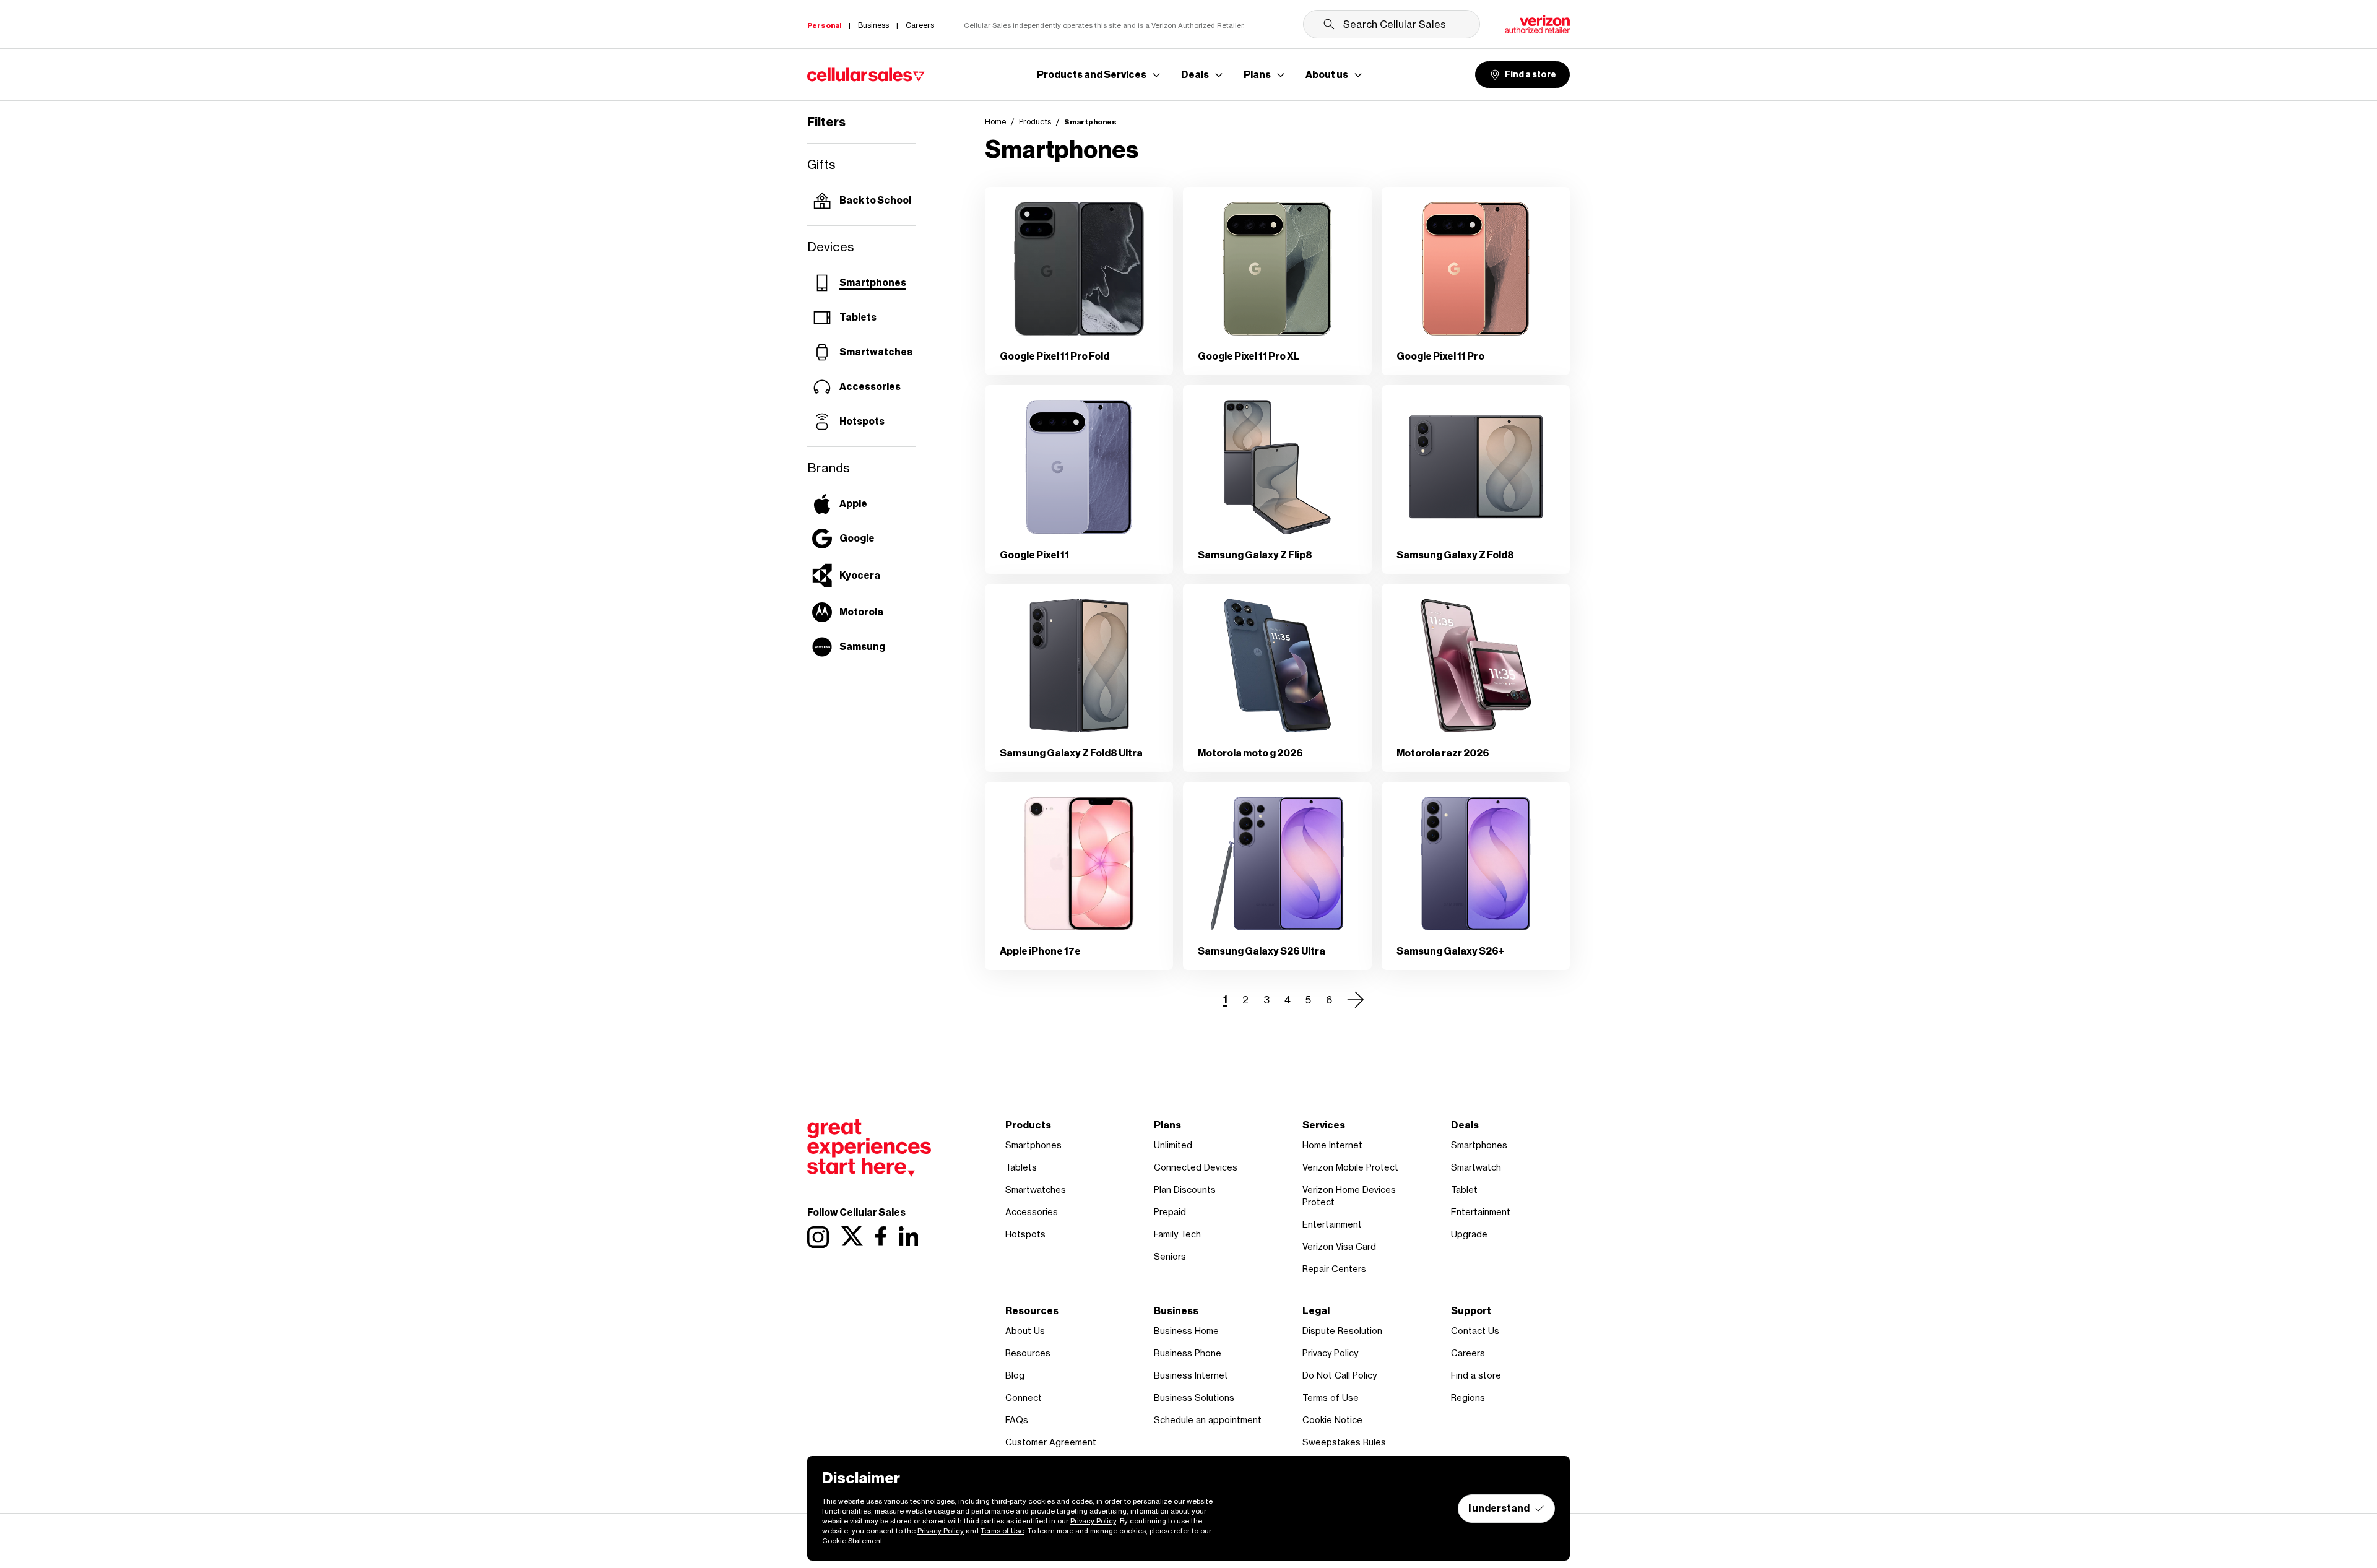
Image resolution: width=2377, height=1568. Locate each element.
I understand (1499, 1508)
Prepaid (1170, 1212)
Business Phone (1188, 1353)
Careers (1468, 1353)
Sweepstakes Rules (1344, 1442)
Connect (1024, 1397)
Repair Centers (1334, 1269)
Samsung (862, 647)
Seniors (1170, 1256)
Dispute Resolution (1342, 1331)
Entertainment (1332, 1224)
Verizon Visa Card (1339, 1246)
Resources (1028, 1353)
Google (857, 538)
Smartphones (873, 283)
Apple (853, 504)
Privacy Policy (1330, 1353)
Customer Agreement (1051, 1442)
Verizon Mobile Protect (1350, 1167)
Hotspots (862, 421)
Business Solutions (1194, 1397)
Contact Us (1475, 1331)
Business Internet (1191, 1375)
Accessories (870, 387)
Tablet (1464, 1189)
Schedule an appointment (1208, 1420)
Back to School (875, 200)
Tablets (858, 317)
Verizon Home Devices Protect (1349, 1196)
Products (1035, 122)
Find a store (1531, 75)
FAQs (1017, 1420)
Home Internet (1332, 1145)
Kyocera (860, 575)
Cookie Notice (1332, 1420)
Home (995, 122)
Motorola (861, 612)
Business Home (1186, 1331)
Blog (1015, 1375)
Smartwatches (876, 352)
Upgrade (1469, 1234)
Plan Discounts (1185, 1189)
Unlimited (1173, 1145)
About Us (1025, 1331)
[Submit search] (1329, 24)
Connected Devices (1196, 1167)
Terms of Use (1331, 1397)
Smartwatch (1476, 1167)
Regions (1468, 1397)
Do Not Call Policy (1340, 1375)
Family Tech (1177, 1234)
